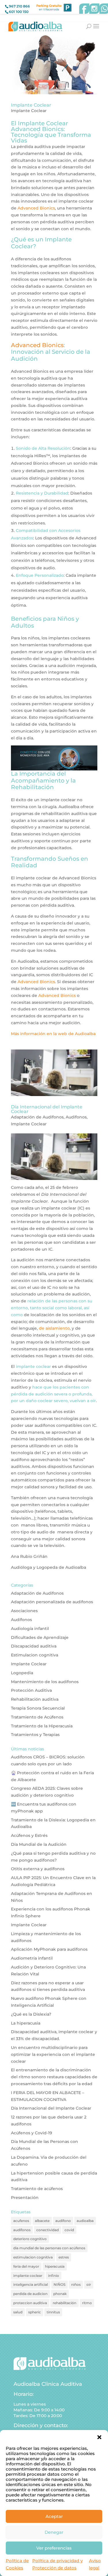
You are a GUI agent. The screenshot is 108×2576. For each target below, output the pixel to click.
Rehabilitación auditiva (35, 1699)
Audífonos (76, 1117)
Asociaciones (24, 1611)
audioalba (85, 2221)
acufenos (21, 2221)
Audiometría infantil (32, 1958)
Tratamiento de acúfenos (37, 2189)
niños (76, 2284)
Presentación (25, 2198)
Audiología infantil (30, 1629)
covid (69, 2230)
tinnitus (53, 2312)
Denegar (54, 2532)
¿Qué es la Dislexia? (31, 2014)
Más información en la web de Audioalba (53, 1034)
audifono (63, 2221)
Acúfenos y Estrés (29, 1835)
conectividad (48, 2230)
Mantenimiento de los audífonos (45, 1682)
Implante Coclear (31, 105)
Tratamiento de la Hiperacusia (42, 1726)
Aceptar (54, 2516)
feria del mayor (26, 2266)
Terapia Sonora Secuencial (38, 1708)
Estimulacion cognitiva (35, 1655)
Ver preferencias (54, 2548)
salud (18, 2312)
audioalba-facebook (84, 9)
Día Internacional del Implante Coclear (47, 1109)
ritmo (87, 2303)
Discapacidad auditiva (34, 1646)
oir (89, 2284)
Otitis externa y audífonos (38, 1869)
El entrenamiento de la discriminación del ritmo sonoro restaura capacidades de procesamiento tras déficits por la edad (54, 2077)
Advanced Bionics (36, 208)
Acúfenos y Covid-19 (32, 2133)
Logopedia (22, 1673)
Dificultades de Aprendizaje (40, 1637)
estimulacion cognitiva (33, 2257)
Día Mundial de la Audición (39, 1844)
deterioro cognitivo (30, 2239)
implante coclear (28, 2276)
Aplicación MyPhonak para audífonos (49, 1949)
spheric (35, 2312)
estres (64, 2257)
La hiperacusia (26, 2023)
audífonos (22, 2230)
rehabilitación (65, 2303)
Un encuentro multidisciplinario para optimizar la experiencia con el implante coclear (53, 2054)
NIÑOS (59, 2284)
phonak (60, 2294)
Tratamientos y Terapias (35, 1735)
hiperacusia (55, 2266)
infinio (54, 2276)
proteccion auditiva (30, 2303)
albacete (42, 2221)
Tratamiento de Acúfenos (37, 1717)
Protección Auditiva (31, 1690)
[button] (99, 2437)
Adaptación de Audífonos (37, 1117)
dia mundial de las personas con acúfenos (49, 2248)
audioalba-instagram (94, 9)
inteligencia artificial (31, 2284)
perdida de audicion (30, 2294)
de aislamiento (54, 1328)
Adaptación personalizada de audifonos (52, 1602)
